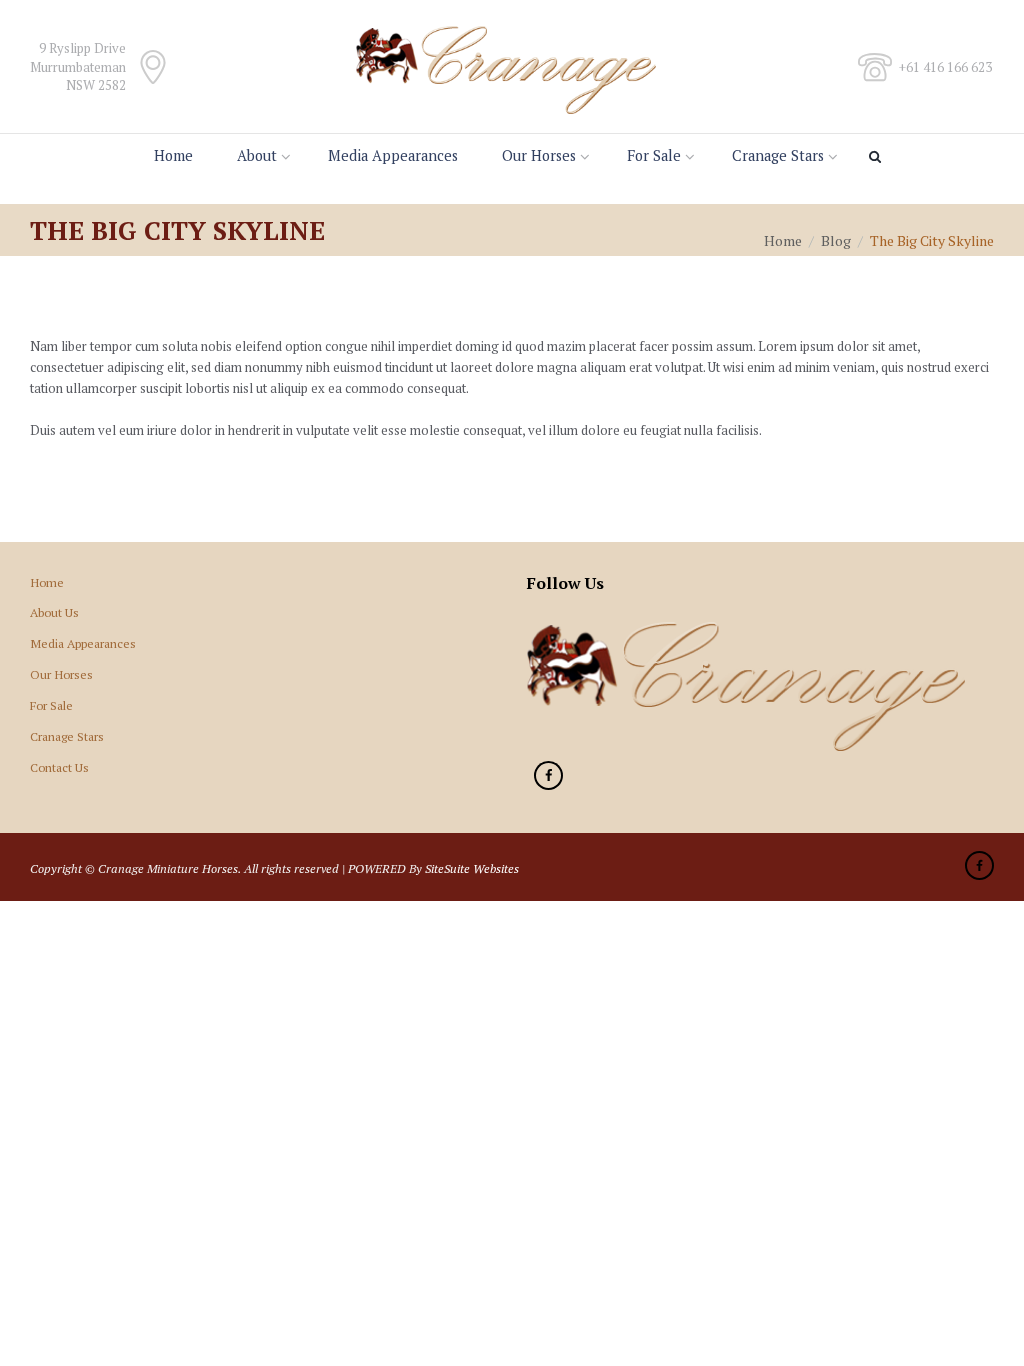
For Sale (654, 155)
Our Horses (539, 155)
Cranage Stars (778, 155)
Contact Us (59, 767)
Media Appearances (393, 155)
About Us (54, 612)
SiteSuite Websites (472, 868)
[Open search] (878, 157)
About (257, 155)
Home (173, 155)
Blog (836, 240)
